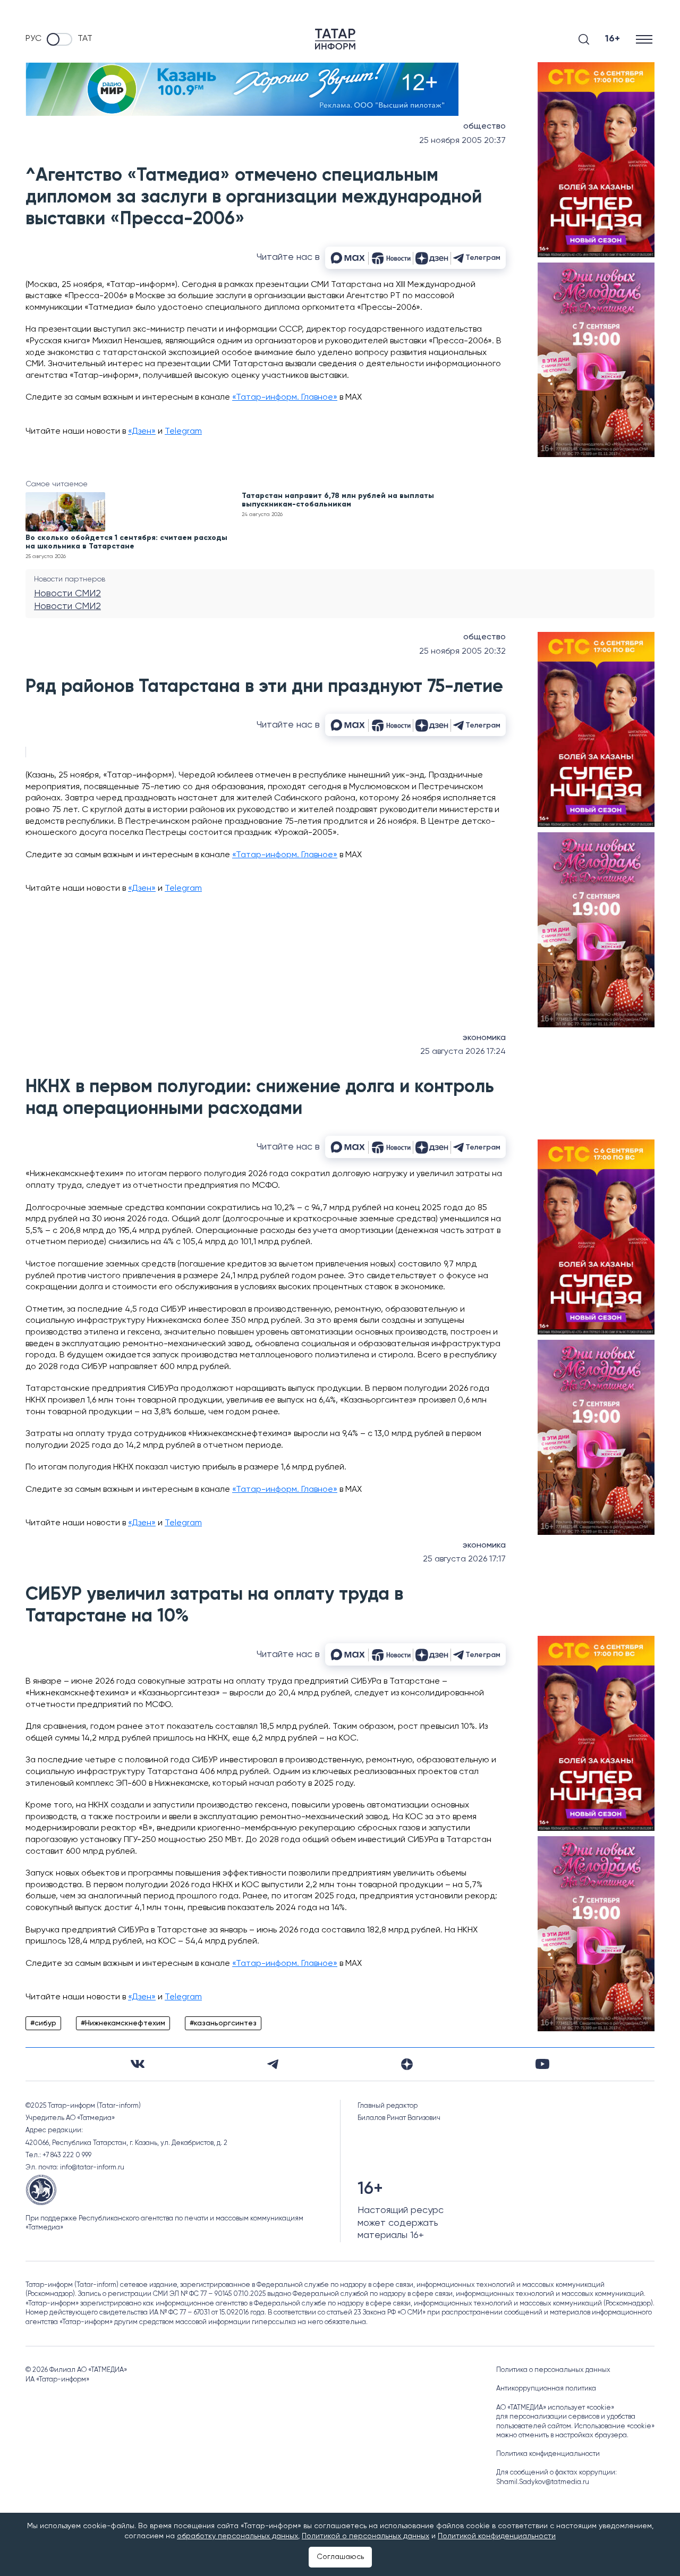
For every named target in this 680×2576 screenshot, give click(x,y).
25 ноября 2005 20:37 (462, 141)
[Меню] (645, 39)
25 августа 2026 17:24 (463, 1052)
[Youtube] (542, 2064)
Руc (33, 39)
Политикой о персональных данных (365, 2536)
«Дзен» (142, 432)
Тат (85, 39)
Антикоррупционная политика (546, 2389)
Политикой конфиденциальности (497, 2536)
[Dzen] (407, 2064)
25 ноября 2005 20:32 (462, 652)
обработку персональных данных (237, 2536)
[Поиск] (584, 39)
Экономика (484, 1038)
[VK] (138, 2064)
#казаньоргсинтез (223, 2023)
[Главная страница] (335, 39)
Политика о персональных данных (553, 2370)
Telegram (183, 432)
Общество (484, 126)
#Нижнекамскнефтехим (123, 2023)
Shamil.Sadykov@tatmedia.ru (543, 2482)
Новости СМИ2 (67, 594)
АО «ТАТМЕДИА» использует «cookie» (555, 2408)
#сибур (43, 2023)
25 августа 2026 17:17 (464, 1559)
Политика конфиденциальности (548, 2454)
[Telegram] (273, 2064)
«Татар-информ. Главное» (285, 398)
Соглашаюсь (340, 2557)
